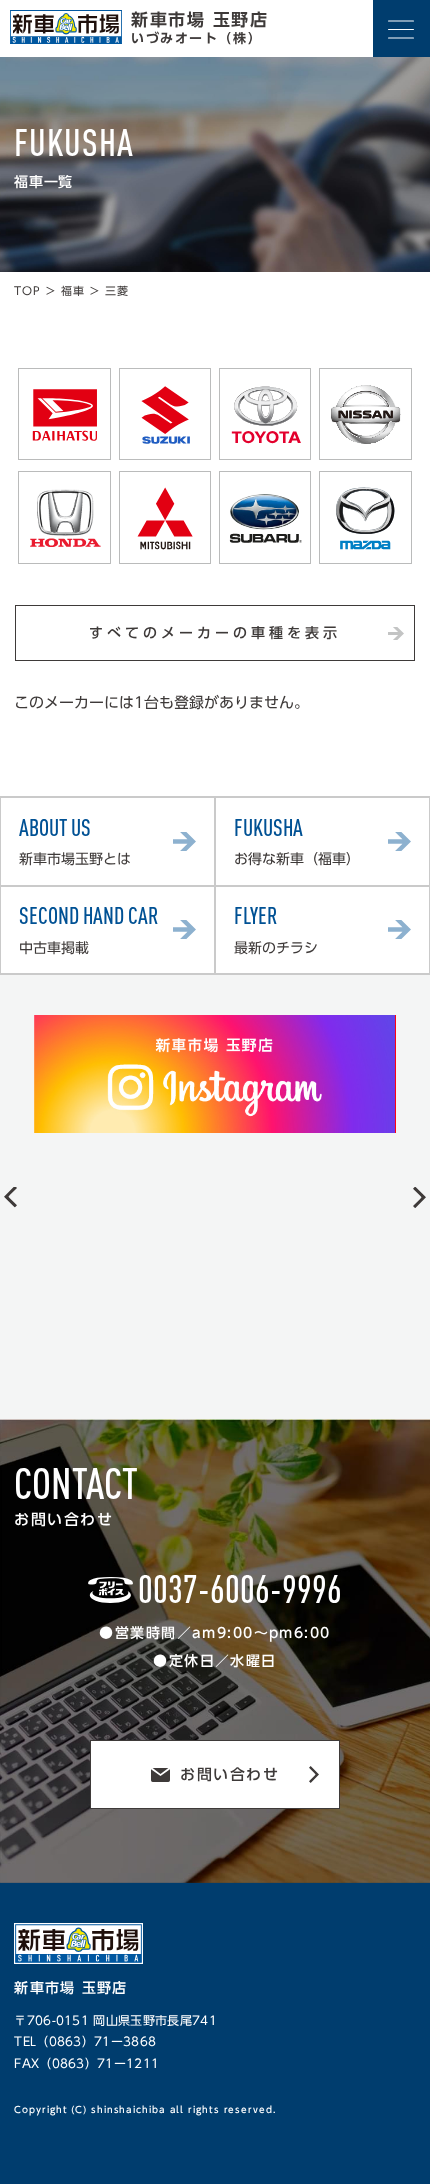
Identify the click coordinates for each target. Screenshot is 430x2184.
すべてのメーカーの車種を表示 (214, 632)
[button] (10, 1196)
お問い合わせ (229, 1774)
